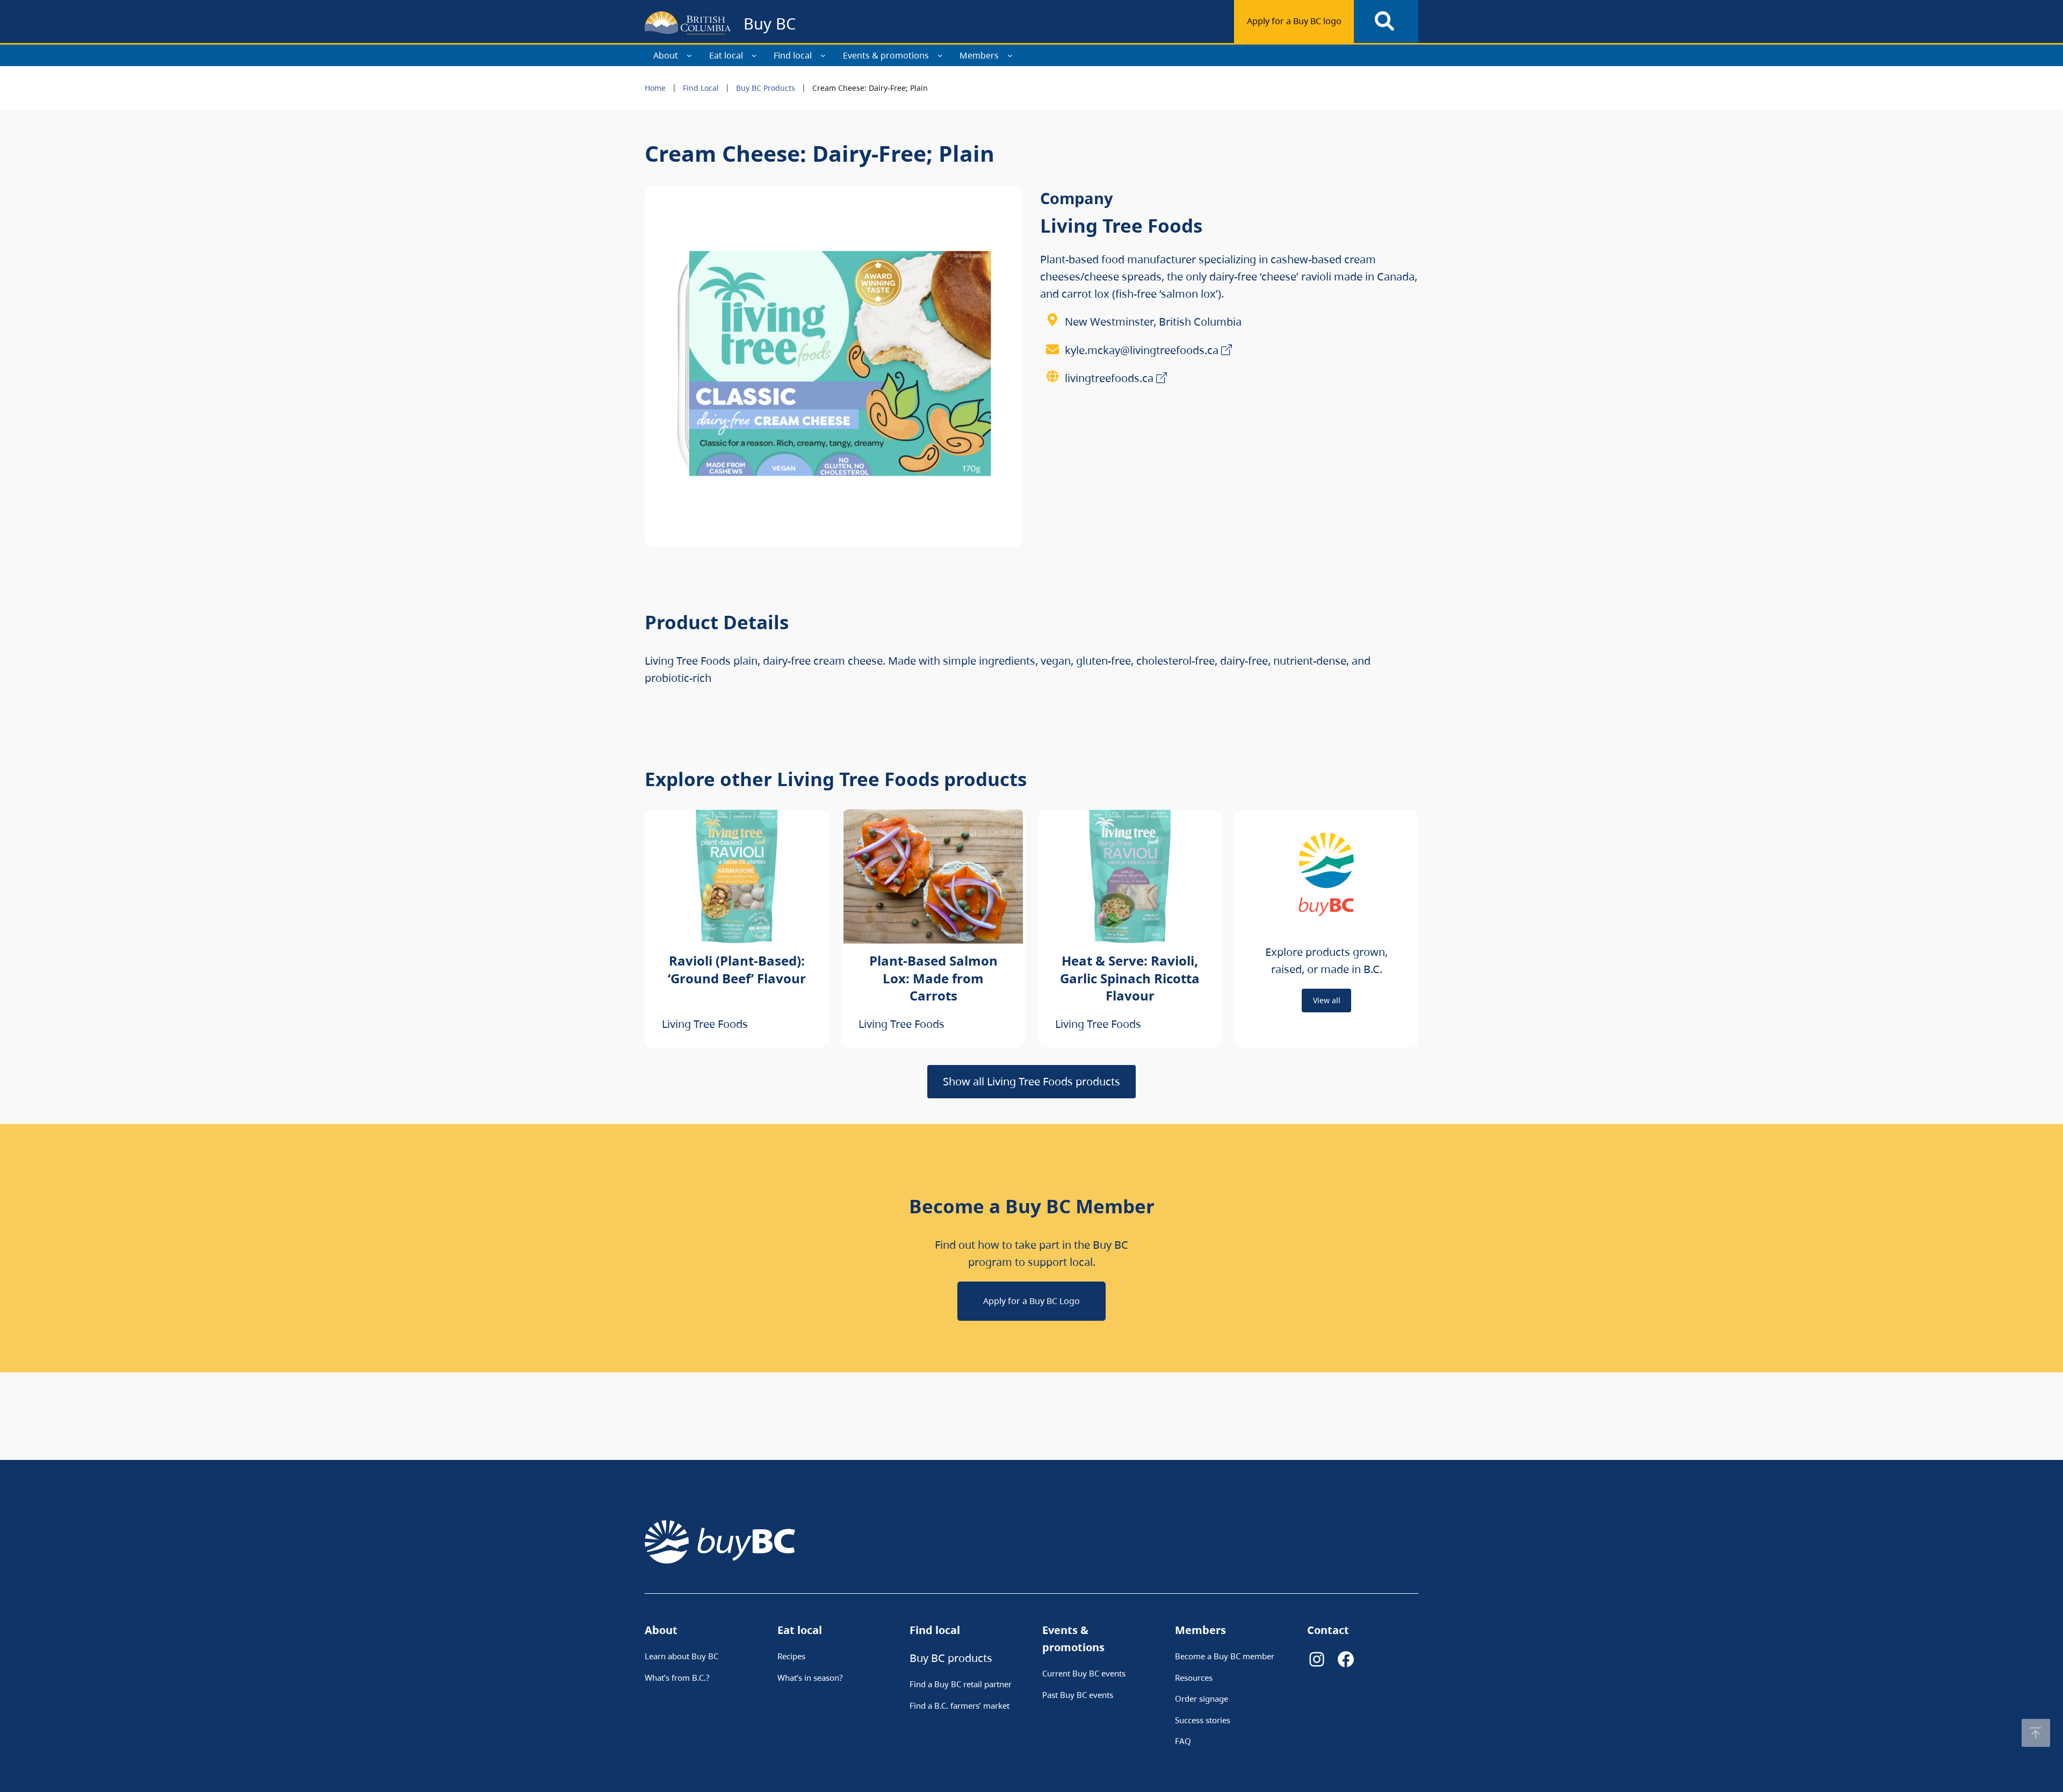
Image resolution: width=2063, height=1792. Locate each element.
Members (979, 55)
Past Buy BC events (1078, 1695)
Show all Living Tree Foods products (1031, 1081)
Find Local (701, 88)
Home (655, 88)
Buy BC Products (766, 88)
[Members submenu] (1010, 55)
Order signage (1202, 1699)
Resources (1194, 1678)
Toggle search (1386, 21)
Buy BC (770, 23)
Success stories (1203, 1720)
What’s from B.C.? (677, 1678)
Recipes (791, 1656)
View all (1327, 1000)
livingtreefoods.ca (1109, 378)
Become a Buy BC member (1225, 1656)
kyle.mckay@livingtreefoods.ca (1142, 350)
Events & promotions (886, 55)
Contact (1328, 1630)
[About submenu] (689, 55)
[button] (2036, 1733)
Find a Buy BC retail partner (961, 1684)
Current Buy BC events (1084, 1673)
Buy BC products (951, 1658)
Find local (793, 55)
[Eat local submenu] (754, 55)
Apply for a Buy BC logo (1294, 21)
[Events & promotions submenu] (940, 55)
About (666, 55)
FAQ (1183, 1741)
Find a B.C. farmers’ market (960, 1705)
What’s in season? (810, 1678)
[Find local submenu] (823, 55)
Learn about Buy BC (681, 1656)
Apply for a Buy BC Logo (1031, 1301)
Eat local (726, 55)
